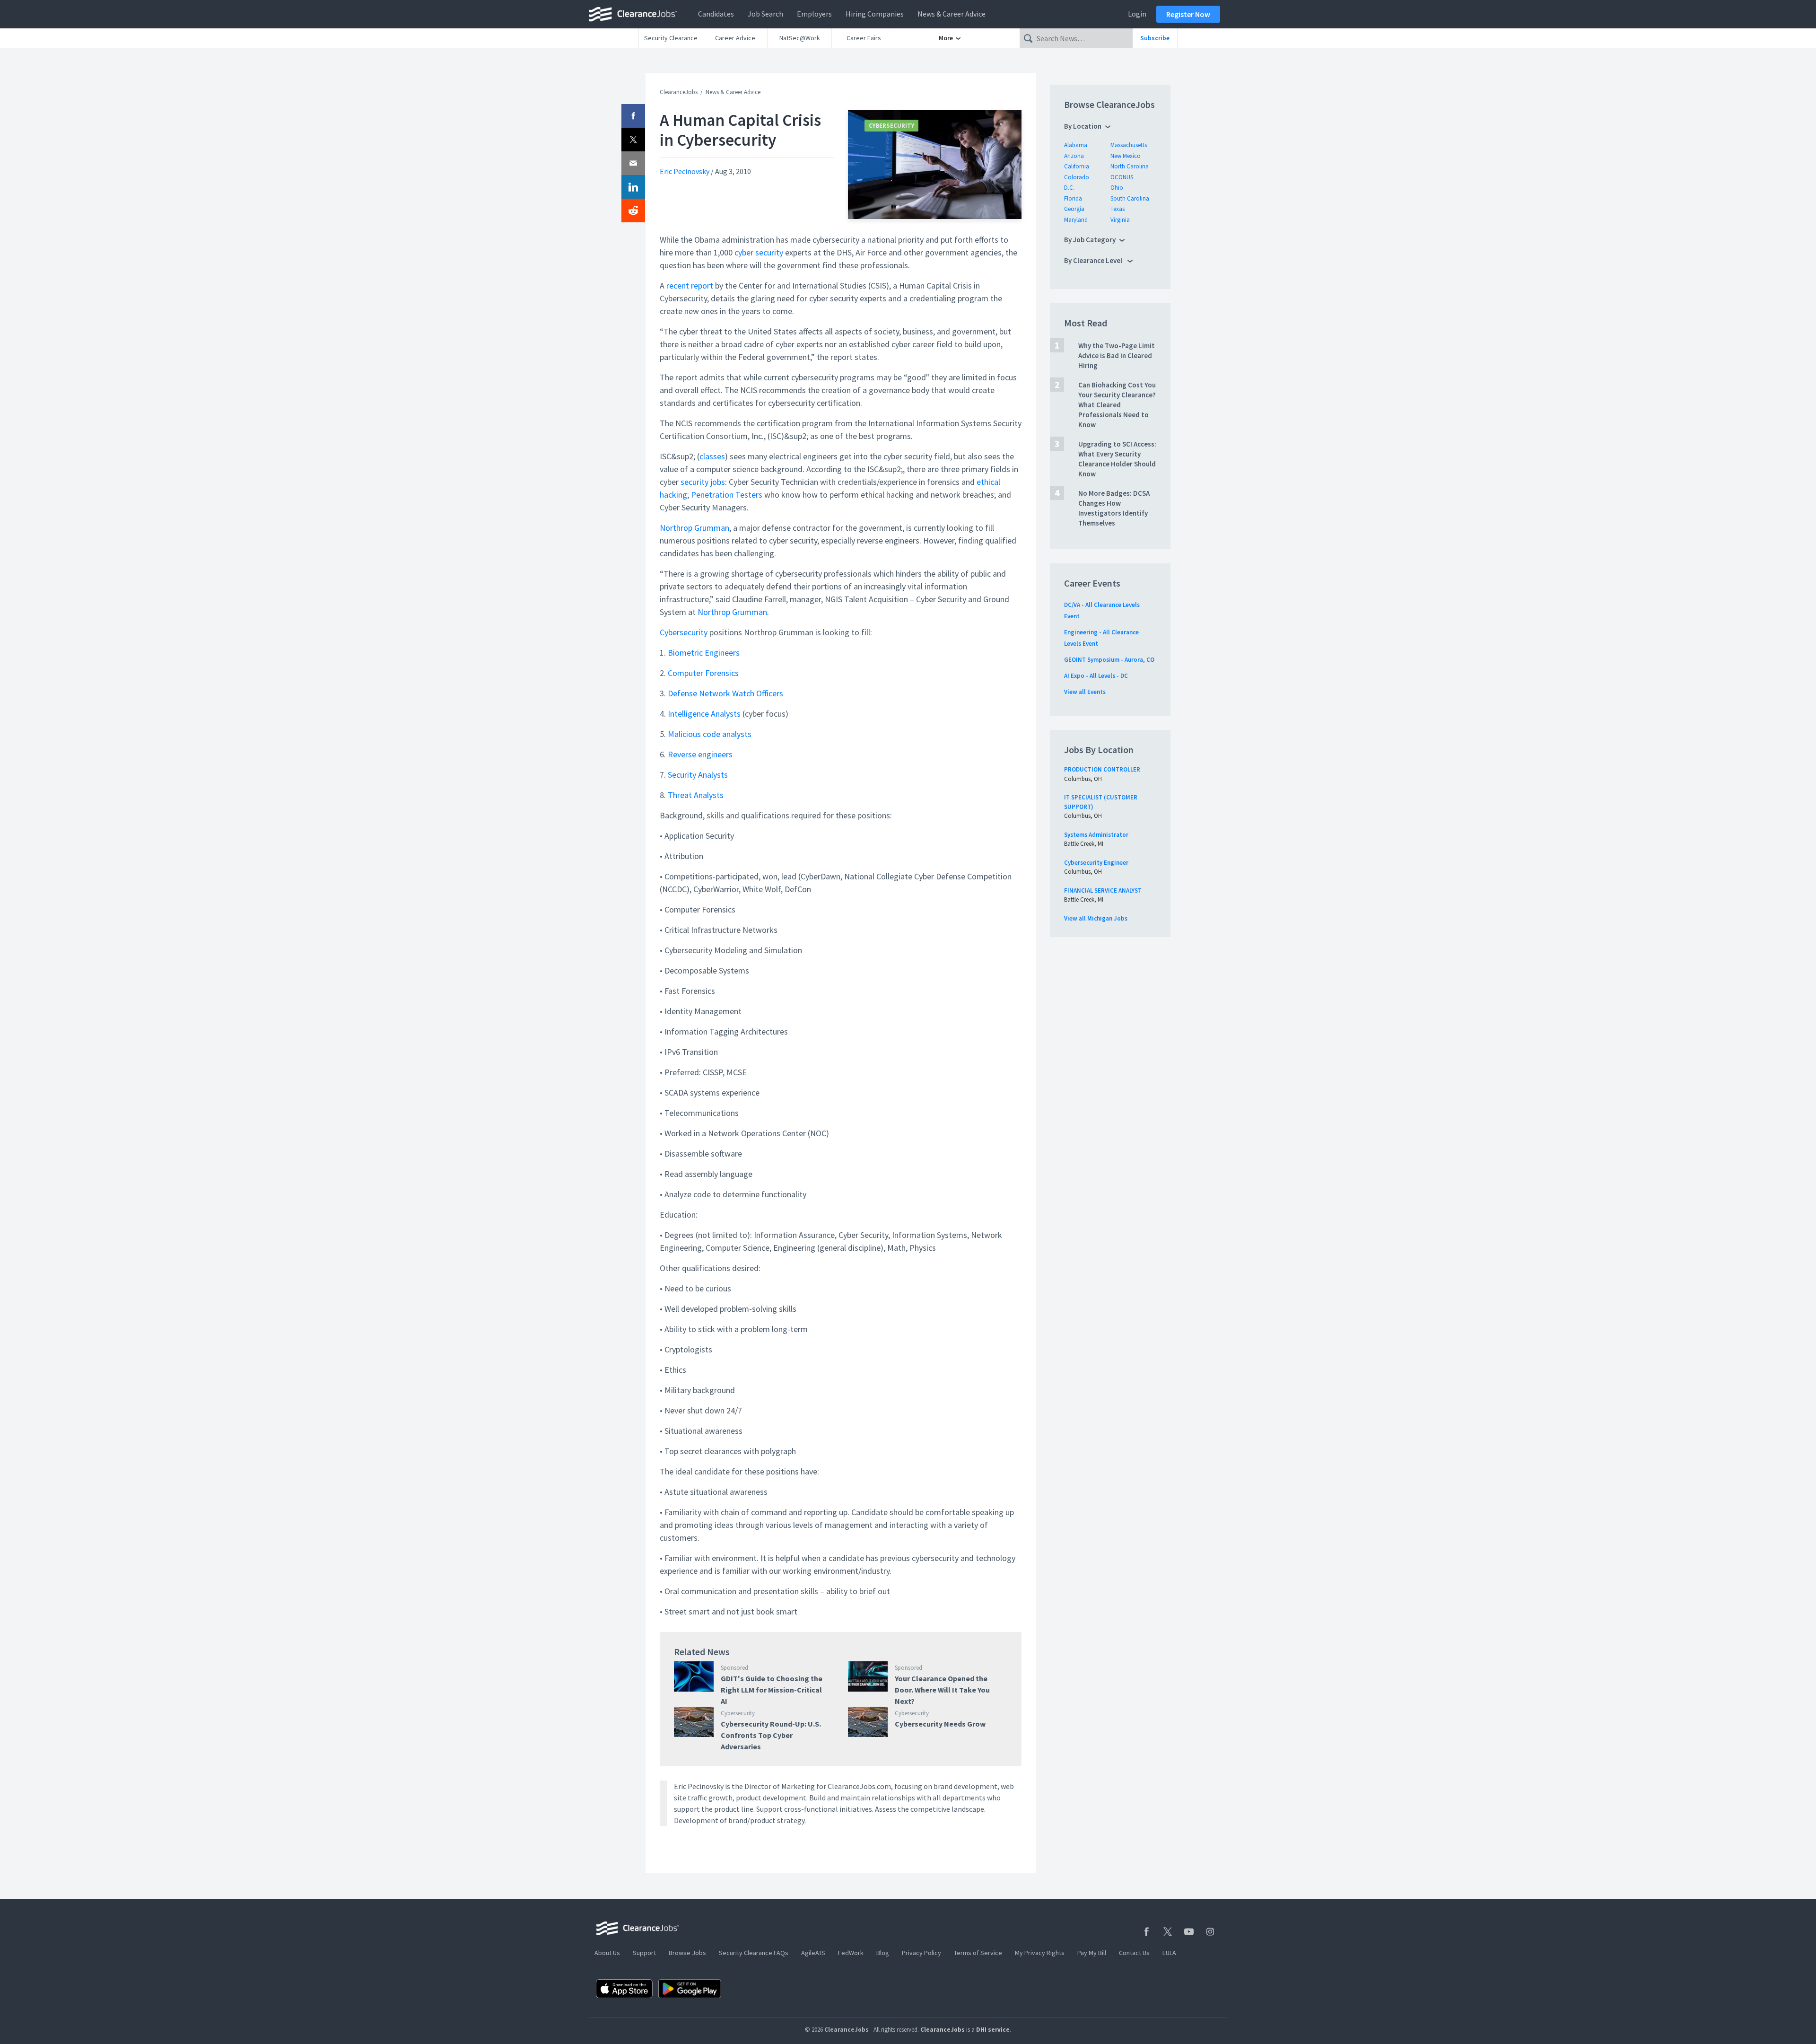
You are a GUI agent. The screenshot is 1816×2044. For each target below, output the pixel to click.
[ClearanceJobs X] (1168, 1932)
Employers (814, 14)
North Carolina (1130, 166)
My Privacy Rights (1040, 1953)
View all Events (1085, 692)
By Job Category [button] (1090, 240)
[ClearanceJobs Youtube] (1189, 1932)
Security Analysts (698, 775)
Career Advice (735, 38)
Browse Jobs (687, 1953)
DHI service (993, 2030)
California (1077, 166)
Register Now (1188, 14)
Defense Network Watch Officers (725, 693)
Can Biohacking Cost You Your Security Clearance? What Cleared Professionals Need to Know (1117, 405)
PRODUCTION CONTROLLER (1102, 769)
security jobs (703, 482)
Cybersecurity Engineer (1096, 863)
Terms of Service (978, 1953)
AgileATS (813, 1953)
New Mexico (1126, 156)
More (947, 38)
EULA (1169, 1953)
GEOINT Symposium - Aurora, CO (1109, 660)
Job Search (765, 14)
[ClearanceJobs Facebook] (1146, 1932)
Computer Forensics (703, 673)
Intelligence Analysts (704, 714)
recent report (690, 285)
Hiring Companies (875, 14)
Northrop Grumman (694, 528)
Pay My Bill (1092, 1953)
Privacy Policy (921, 1953)
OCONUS (1122, 177)
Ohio (1117, 188)
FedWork (851, 1953)
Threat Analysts (696, 795)
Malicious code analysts (710, 734)
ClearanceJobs (679, 92)
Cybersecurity (891, 126)
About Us (607, 1953)
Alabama (1076, 145)
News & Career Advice (952, 14)
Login (1137, 14)
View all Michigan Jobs (1096, 918)
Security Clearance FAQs (754, 1953)
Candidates (716, 14)
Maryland (1076, 220)
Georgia (1074, 209)
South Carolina (1130, 198)
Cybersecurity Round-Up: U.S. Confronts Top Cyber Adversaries (771, 1735)
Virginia (1120, 220)
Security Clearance (671, 38)
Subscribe (1155, 38)
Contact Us (1134, 1953)
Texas (1118, 209)
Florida (1073, 198)
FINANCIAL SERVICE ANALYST (1103, 890)
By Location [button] (1083, 126)
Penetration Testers (727, 495)
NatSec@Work (800, 38)
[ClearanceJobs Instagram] (1210, 1932)
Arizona (1074, 156)
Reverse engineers (700, 754)
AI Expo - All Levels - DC (1096, 676)
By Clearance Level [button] (1094, 260)
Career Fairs (864, 38)
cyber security (759, 252)
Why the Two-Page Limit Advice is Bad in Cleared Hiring (1117, 355)
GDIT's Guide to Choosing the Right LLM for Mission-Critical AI (772, 1690)
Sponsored (734, 1668)
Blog (883, 1953)
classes (712, 456)
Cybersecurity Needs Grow (940, 1724)
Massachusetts (1129, 145)
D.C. (1069, 188)
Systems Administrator (1096, 835)
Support (644, 1953)
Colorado (1077, 177)
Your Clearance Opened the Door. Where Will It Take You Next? (942, 1690)
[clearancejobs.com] (636, 14)
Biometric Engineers (704, 653)
